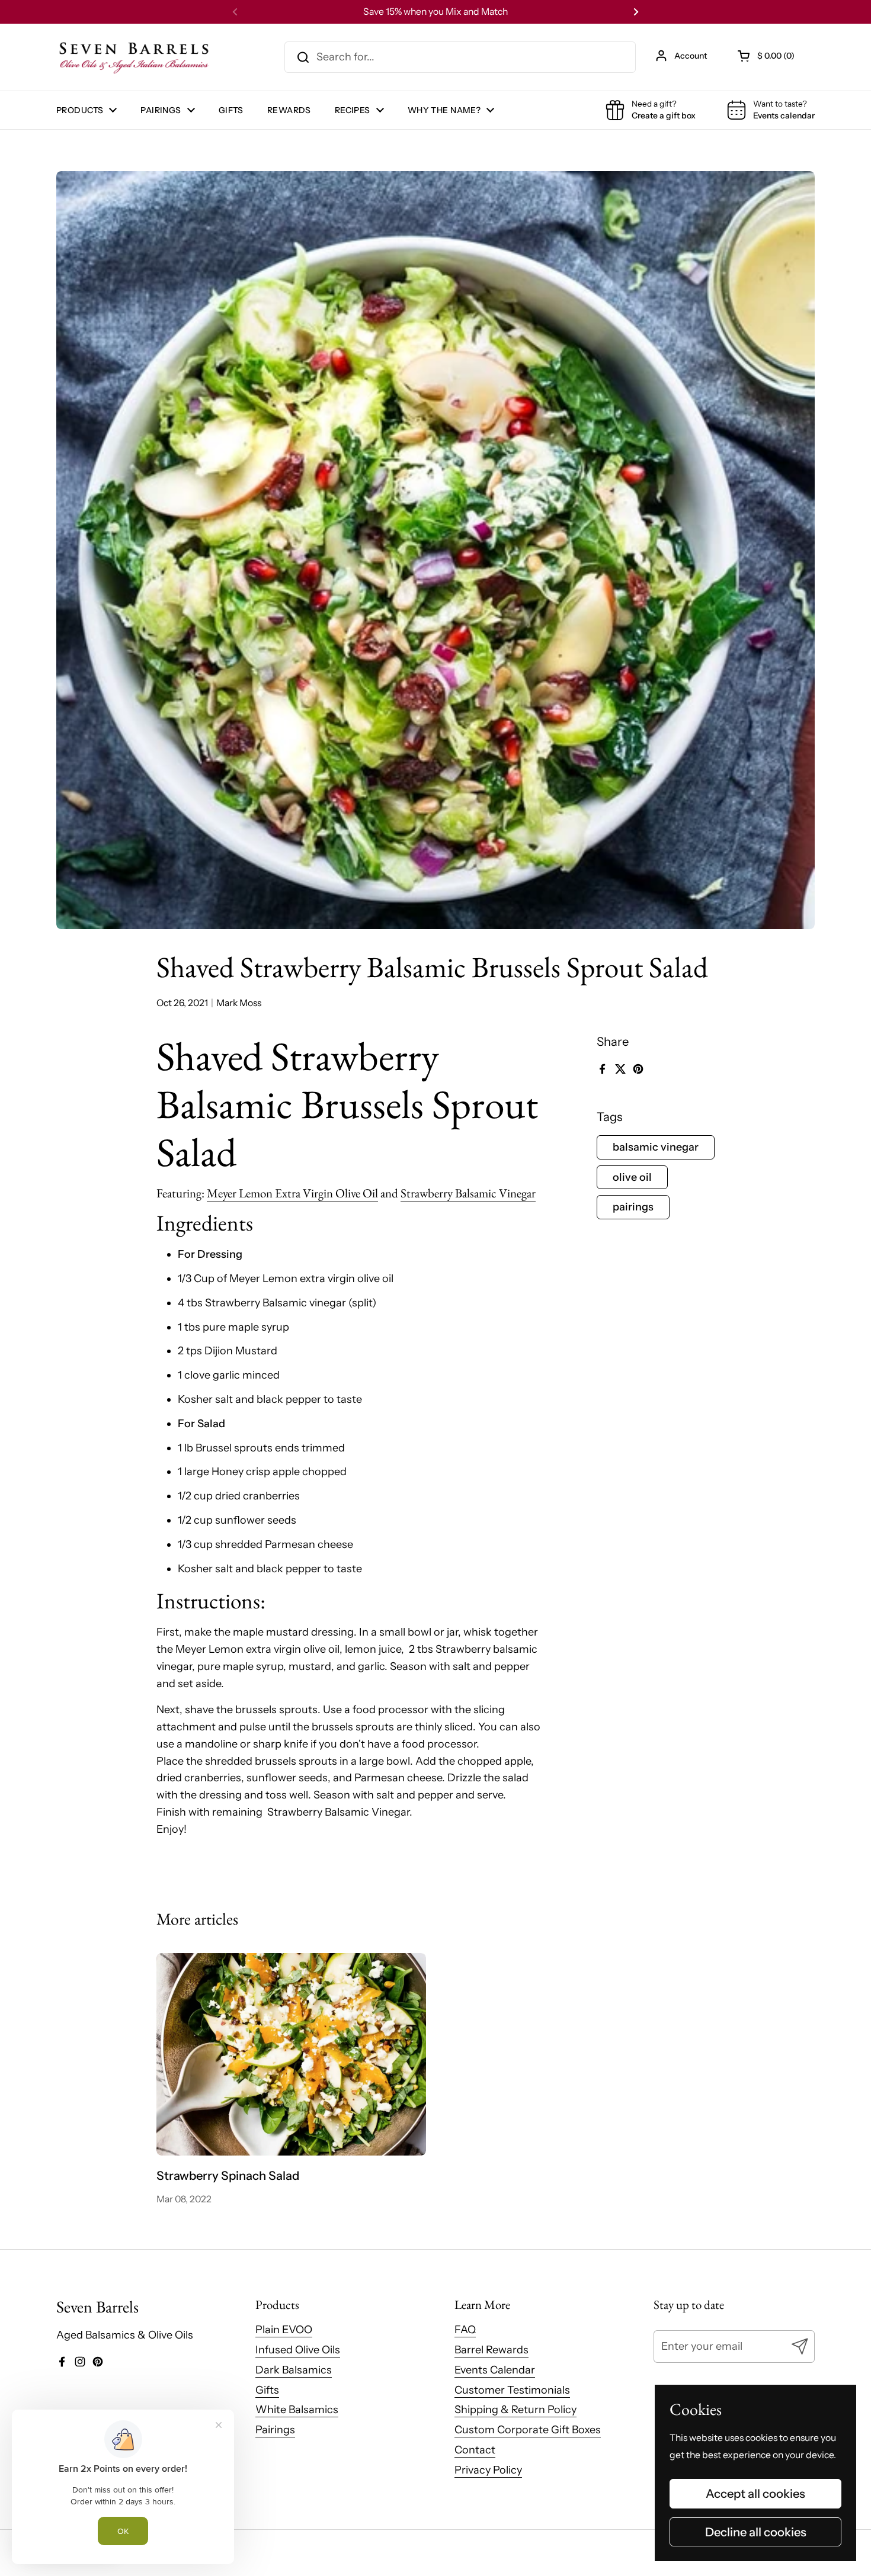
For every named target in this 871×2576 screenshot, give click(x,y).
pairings (633, 1207)
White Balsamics (297, 2410)
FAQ (465, 2330)
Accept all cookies (755, 2493)
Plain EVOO (284, 2330)
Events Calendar (495, 2370)
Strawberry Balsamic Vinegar (468, 1193)
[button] (767, 56)
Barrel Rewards (491, 2350)
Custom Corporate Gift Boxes (528, 2430)
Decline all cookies (756, 2532)
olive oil (632, 1177)
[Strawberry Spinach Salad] (292, 2054)
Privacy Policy (488, 2470)
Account (691, 56)
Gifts (267, 2390)
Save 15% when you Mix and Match (435, 12)
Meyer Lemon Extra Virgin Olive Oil (292, 1193)
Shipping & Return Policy (515, 2410)
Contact (475, 2450)
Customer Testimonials (512, 2390)
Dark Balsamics (294, 2370)
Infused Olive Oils (298, 2350)
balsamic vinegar (656, 1147)
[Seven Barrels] (135, 57)
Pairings (275, 2430)
